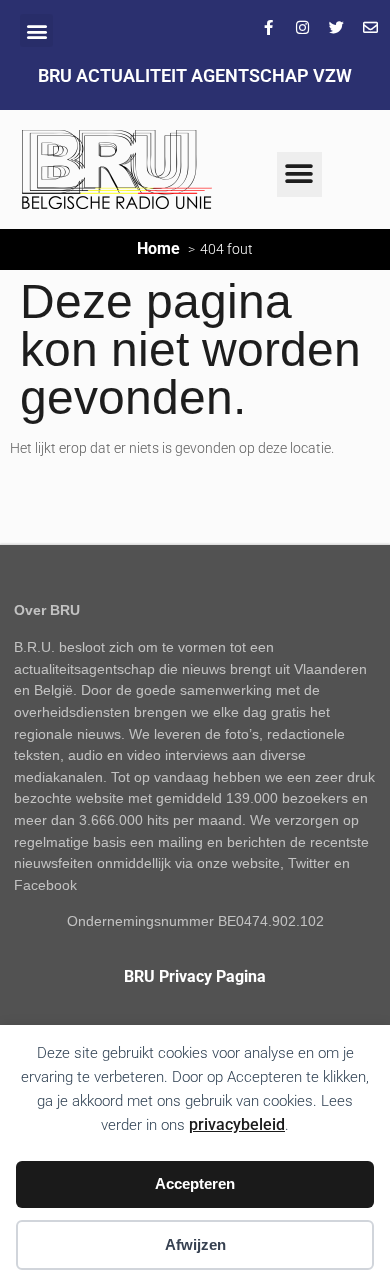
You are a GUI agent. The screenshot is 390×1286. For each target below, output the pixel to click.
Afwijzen (195, 1244)
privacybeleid (237, 1124)
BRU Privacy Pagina (195, 976)
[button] (36, 30)
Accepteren (195, 1183)
